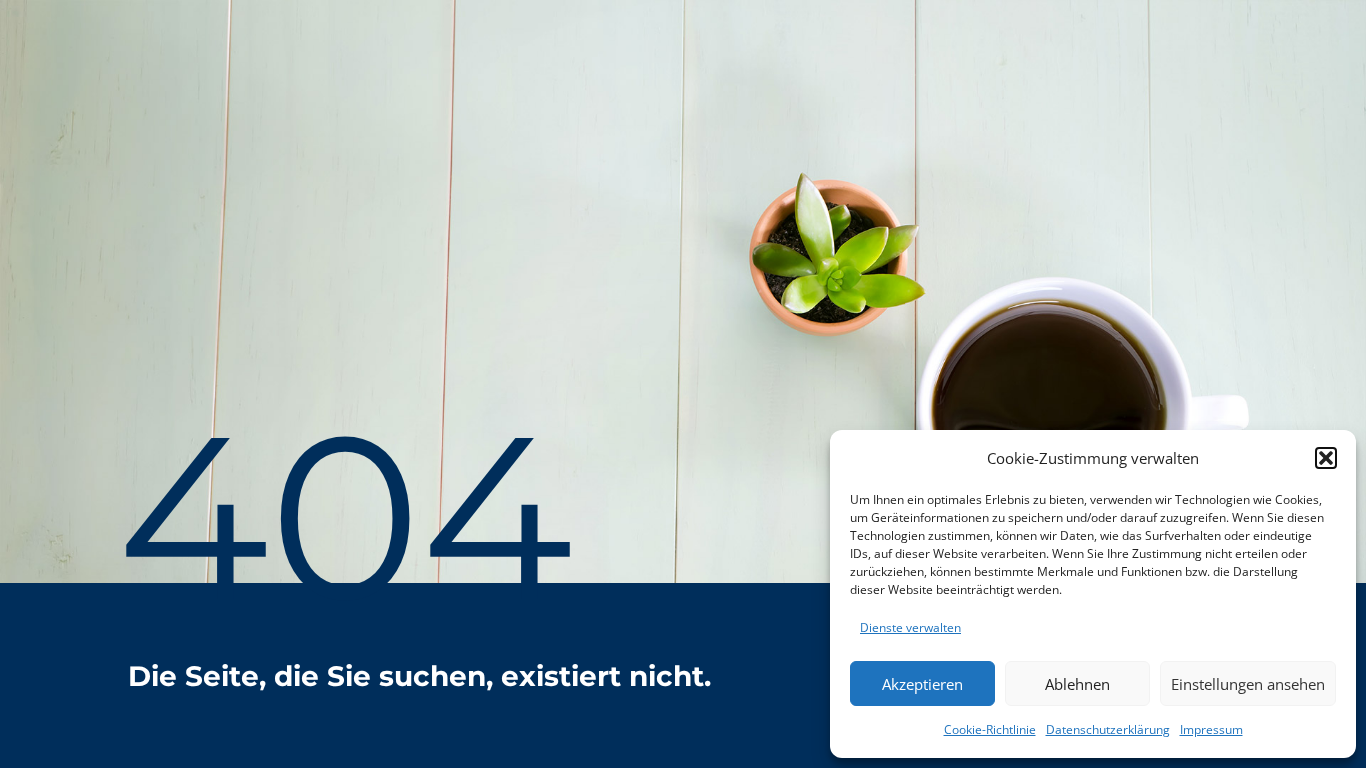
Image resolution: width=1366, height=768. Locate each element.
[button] (1326, 458)
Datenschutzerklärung (1108, 729)
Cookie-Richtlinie (990, 729)
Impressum (1211, 729)
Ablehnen (1077, 684)
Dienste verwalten (910, 627)
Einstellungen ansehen (1248, 684)
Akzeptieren (922, 684)
